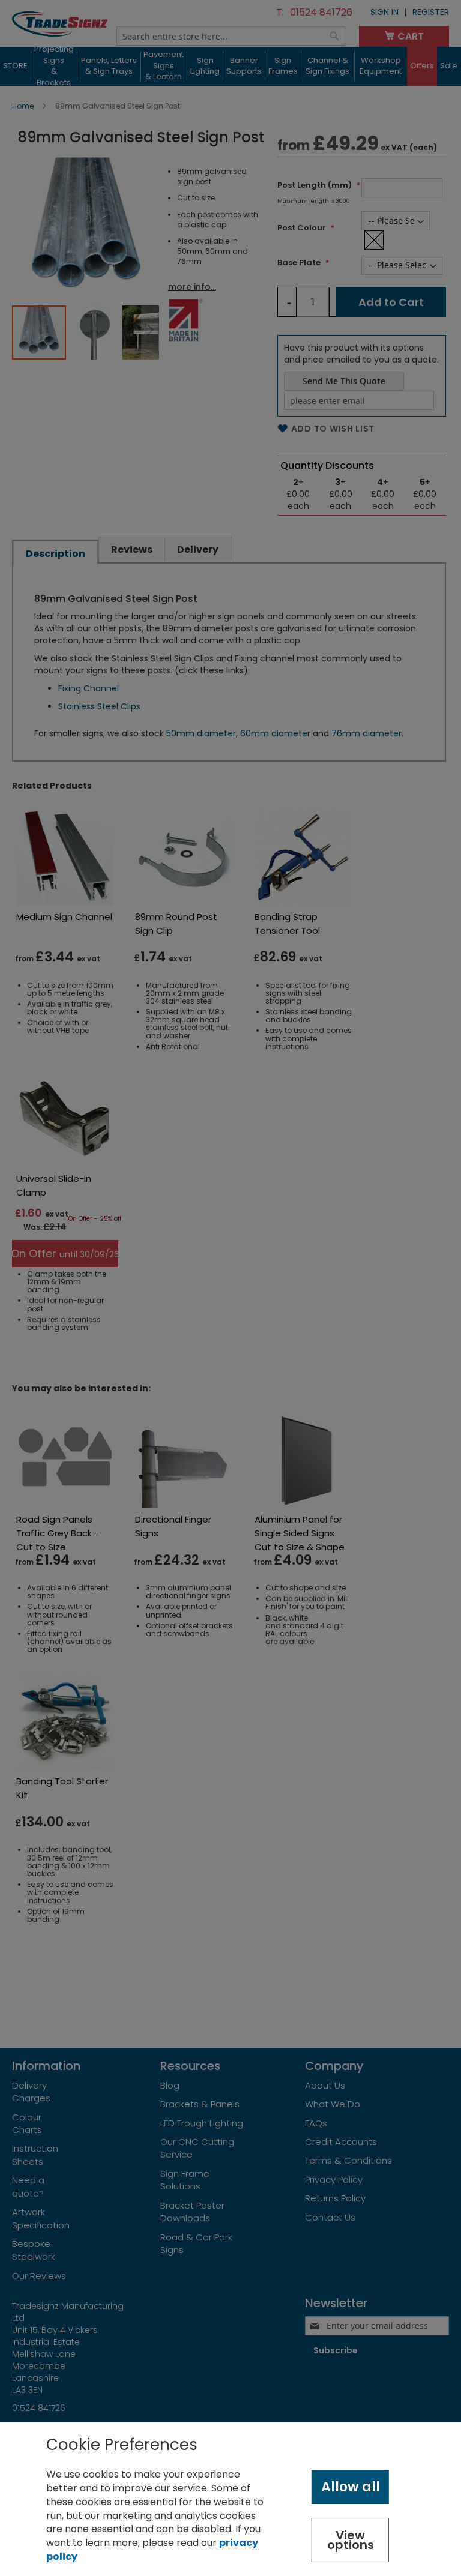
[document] (230, 2499)
